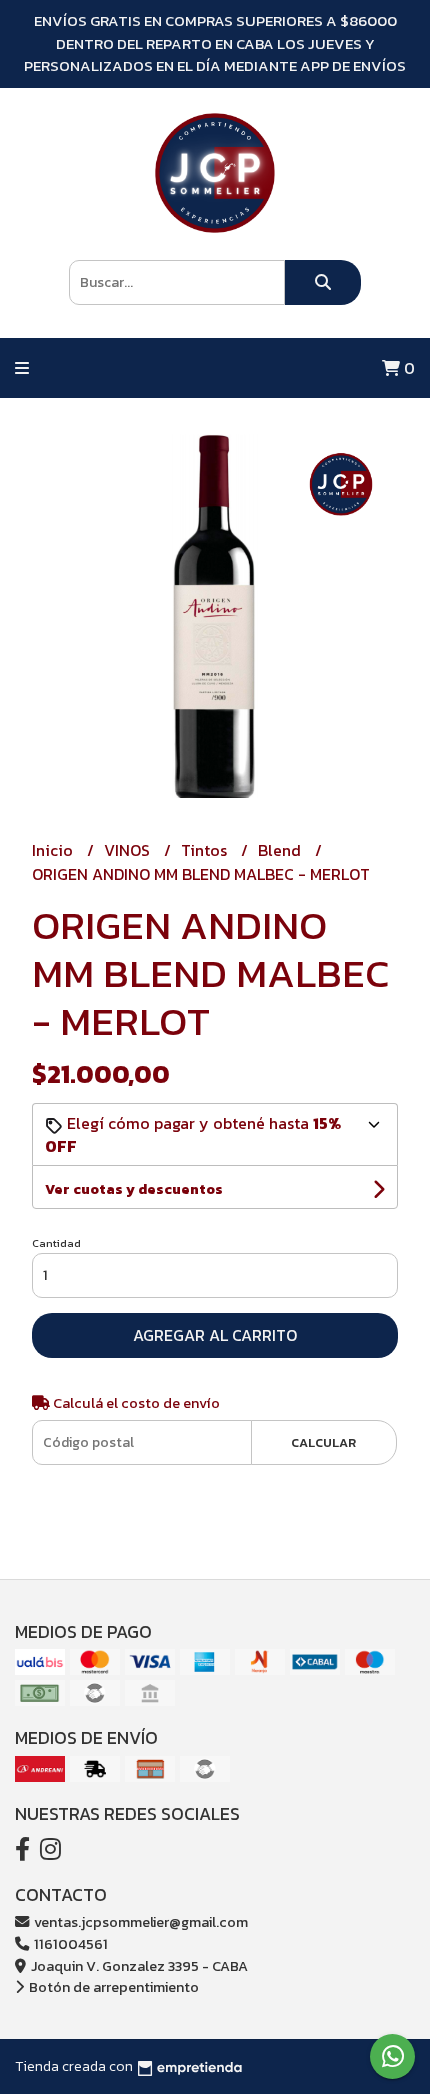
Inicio (54, 850)
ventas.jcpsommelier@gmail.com (139, 1922)
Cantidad (56, 1243)
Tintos (206, 850)
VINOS (129, 850)
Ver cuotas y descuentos (134, 1189)
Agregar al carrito (215, 1335)
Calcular (323, 1442)
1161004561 (69, 1944)
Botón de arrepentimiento (112, 1987)
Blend (281, 850)
